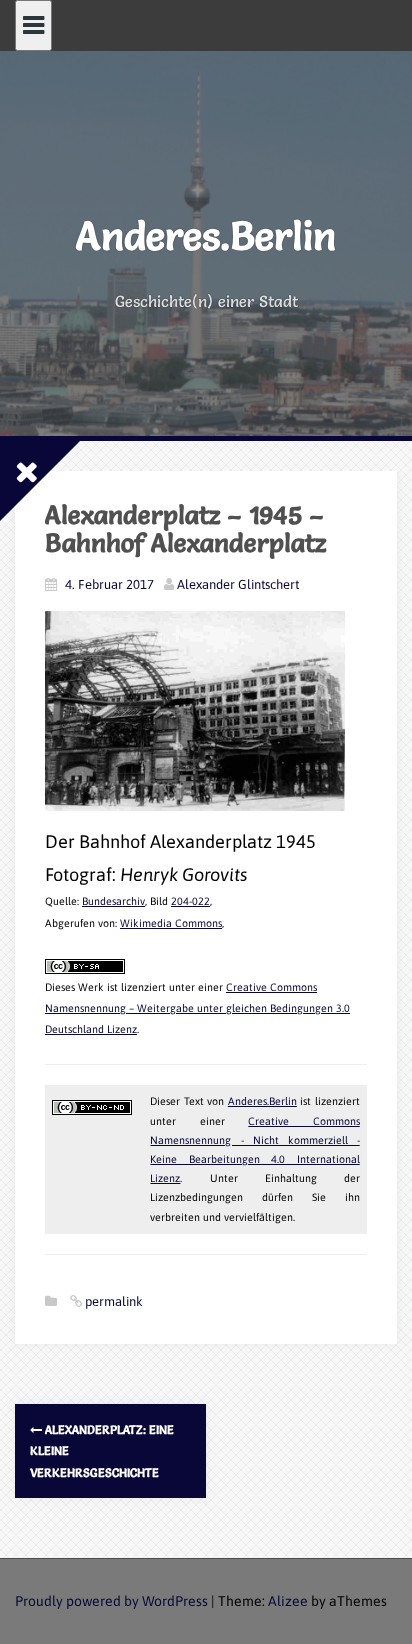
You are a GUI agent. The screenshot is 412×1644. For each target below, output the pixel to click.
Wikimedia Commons (171, 923)
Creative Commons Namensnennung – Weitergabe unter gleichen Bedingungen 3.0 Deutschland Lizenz (197, 1008)
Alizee (288, 1601)
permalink (112, 1301)
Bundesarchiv (113, 901)
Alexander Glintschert (238, 584)
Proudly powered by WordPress (111, 1601)
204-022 (190, 901)
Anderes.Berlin (206, 235)
